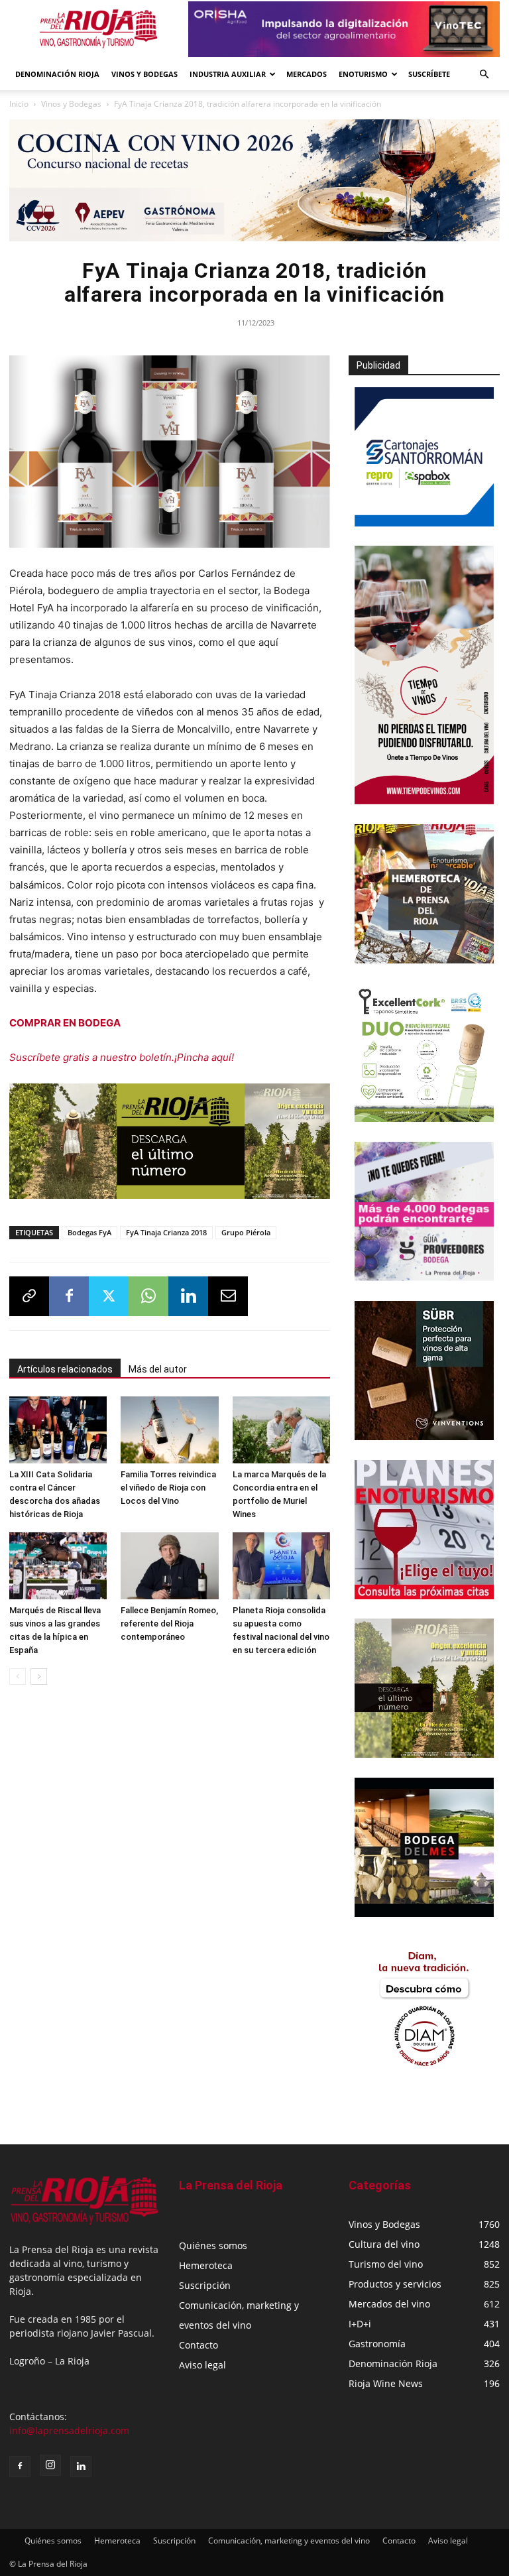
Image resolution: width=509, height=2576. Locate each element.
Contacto (198, 2345)
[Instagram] (50, 2465)
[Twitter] (109, 1296)
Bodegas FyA (89, 1232)
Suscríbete (429, 74)
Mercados (307, 74)
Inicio (19, 104)
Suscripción (205, 2285)
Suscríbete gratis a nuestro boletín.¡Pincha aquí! (122, 1057)
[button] (484, 75)
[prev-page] (18, 1677)
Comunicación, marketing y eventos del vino (289, 2541)
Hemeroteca (206, 2265)
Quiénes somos (213, 2245)
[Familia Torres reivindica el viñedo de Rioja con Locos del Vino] (169, 1430)
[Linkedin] (188, 1296)
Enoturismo (363, 74)
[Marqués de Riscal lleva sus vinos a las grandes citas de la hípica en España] (58, 1566)
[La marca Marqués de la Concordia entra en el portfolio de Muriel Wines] (281, 1430)
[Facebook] (69, 1296)
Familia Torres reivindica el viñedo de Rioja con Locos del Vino (168, 1488)
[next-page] (39, 1677)
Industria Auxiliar (228, 74)
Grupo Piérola (246, 1232)
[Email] (228, 1296)
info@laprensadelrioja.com (69, 2430)
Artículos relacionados (65, 1369)
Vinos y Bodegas (71, 104)
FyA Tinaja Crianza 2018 (166, 1232)
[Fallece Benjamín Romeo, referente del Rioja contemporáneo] (169, 1566)
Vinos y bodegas (144, 74)
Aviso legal (202, 2365)
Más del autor (158, 1369)
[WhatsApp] (148, 1296)
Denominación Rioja (57, 74)
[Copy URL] (29, 1296)
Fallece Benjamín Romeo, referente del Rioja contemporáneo (169, 1624)
